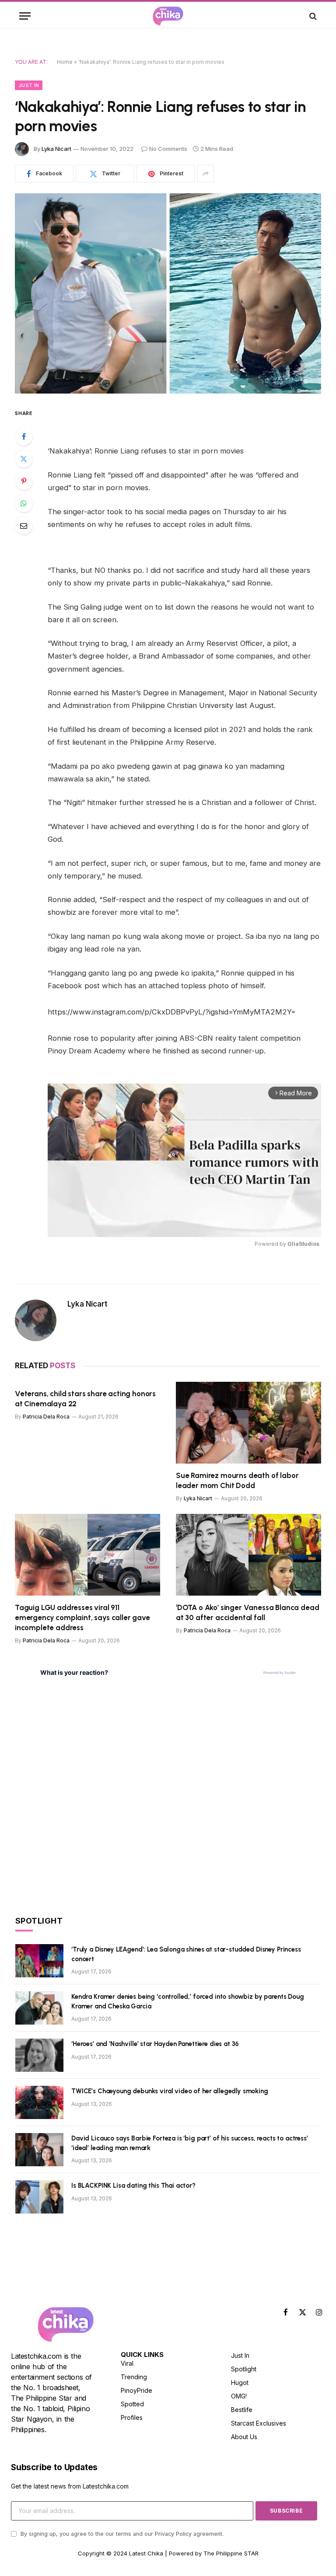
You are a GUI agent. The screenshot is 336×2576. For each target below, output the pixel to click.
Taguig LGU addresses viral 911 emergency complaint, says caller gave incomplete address (82, 1617)
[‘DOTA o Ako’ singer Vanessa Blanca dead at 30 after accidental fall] (248, 1555)
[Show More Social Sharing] (206, 174)
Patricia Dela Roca (46, 1417)
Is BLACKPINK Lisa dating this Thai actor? (133, 2186)
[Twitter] (24, 459)
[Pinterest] (24, 481)
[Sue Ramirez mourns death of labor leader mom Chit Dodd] (248, 1423)
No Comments (168, 149)
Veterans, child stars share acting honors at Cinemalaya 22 (85, 1399)
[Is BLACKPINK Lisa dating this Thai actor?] (39, 2197)
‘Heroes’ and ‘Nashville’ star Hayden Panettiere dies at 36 (155, 2044)
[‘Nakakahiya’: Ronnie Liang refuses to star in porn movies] (168, 293)
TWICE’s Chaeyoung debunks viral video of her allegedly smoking (170, 2091)
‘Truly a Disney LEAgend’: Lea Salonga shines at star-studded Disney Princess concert (186, 1954)
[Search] (312, 16)
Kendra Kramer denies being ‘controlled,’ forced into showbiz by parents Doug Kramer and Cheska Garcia (188, 2001)
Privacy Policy (173, 2534)
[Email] (24, 526)
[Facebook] (24, 436)
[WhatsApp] (24, 503)
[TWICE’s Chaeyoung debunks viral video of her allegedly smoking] (39, 2102)
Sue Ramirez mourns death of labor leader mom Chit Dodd (237, 1480)
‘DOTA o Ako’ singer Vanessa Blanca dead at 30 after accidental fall (247, 1612)
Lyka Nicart (56, 149)
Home (65, 62)
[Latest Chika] (168, 16)
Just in (29, 85)
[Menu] (25, 16)
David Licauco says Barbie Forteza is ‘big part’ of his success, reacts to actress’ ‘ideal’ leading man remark (190, 2143)
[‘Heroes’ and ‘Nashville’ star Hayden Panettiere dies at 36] (39, 2055)
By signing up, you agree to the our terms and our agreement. (121, 2534)
